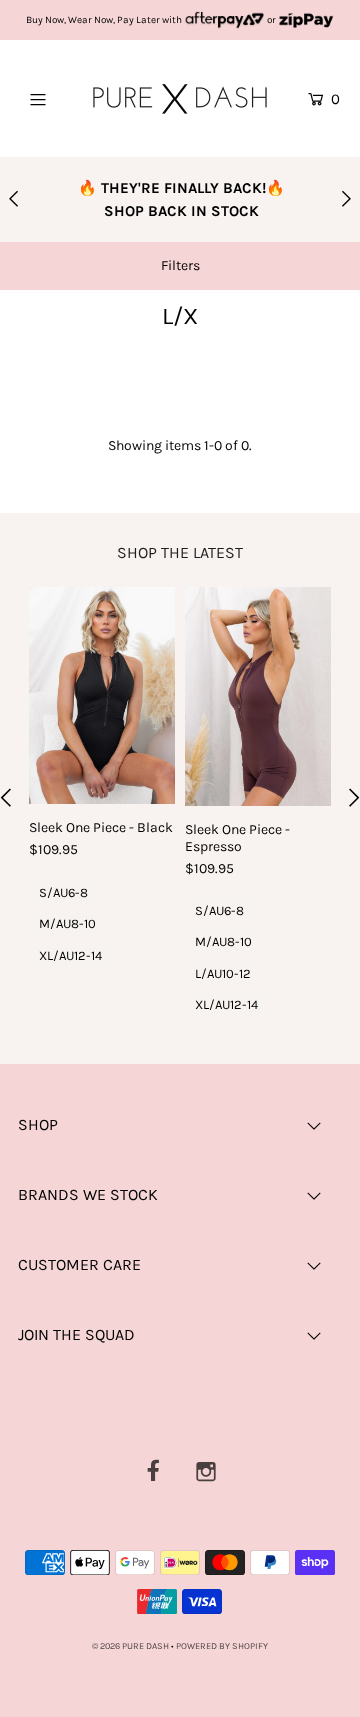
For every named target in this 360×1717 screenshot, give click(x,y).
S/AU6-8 (63, 892)
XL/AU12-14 (70, 955)
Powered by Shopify (222, 1646)
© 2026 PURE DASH (131, 1646)
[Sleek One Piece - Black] (102, 696)
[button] (180, 266)
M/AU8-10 (67, 923)
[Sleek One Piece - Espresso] (258, 696)
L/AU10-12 (223, 973)
